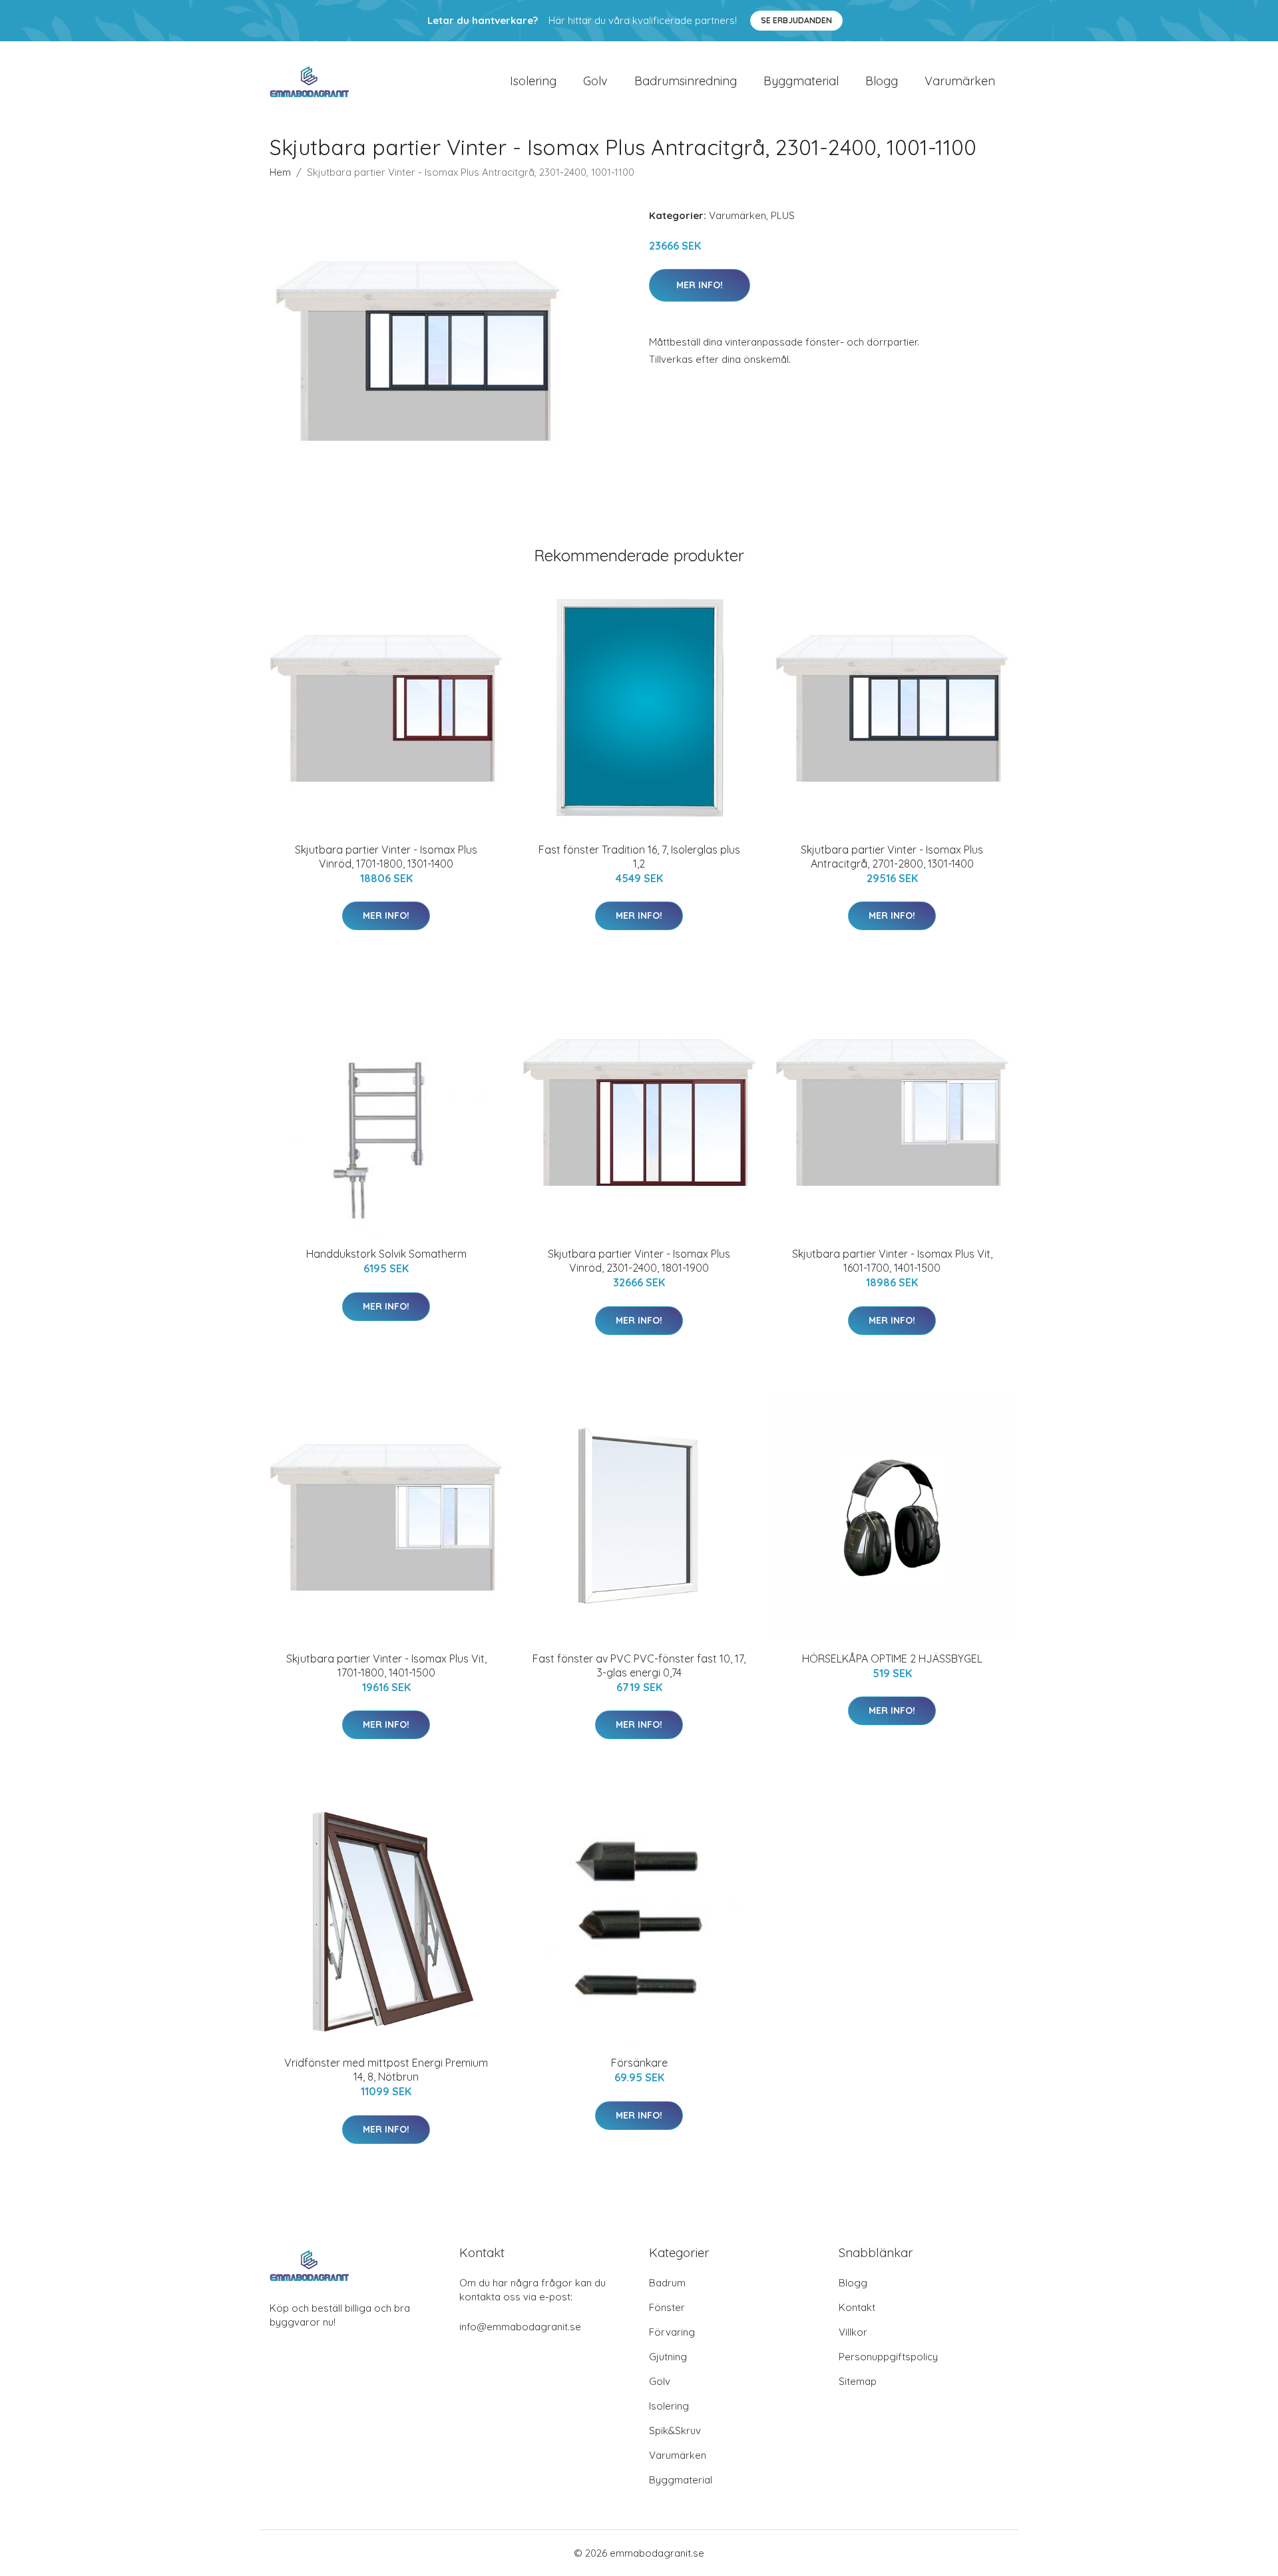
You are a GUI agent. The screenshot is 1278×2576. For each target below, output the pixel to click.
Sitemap (858, 2381)
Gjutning (668, 2357)
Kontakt (857, 2307)
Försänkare (639, 2063)
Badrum (667, 2283)
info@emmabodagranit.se (520, 2327)
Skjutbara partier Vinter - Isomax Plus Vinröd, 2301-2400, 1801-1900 (639, 1261)
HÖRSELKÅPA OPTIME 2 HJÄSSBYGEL (892, 1659)
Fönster (667, 2307)
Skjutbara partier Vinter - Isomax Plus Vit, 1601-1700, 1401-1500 (892, 1261)
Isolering (533, 81)
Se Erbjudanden (796, 20)
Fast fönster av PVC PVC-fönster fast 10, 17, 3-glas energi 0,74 (639, 1666)
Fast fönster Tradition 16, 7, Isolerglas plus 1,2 (639, 857)
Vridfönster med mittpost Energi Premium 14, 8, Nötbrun (386, 2070)
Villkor (853, 2332)
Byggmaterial (801, 81)
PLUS (783, 215)
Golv (595, 81)
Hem (280, 172)
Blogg (882, 81)
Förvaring (672, 2332)
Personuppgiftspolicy (888, 2357)
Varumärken (960, 81)
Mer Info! (700, 285)
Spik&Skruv (675, 2431)
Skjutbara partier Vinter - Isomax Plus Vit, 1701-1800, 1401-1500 (386, 1666)
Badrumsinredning (686, 81)
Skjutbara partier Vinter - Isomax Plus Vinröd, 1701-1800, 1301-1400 (386, 857)
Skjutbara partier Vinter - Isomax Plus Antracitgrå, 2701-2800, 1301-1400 (892, 857)
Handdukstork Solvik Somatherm (386, 1254)
